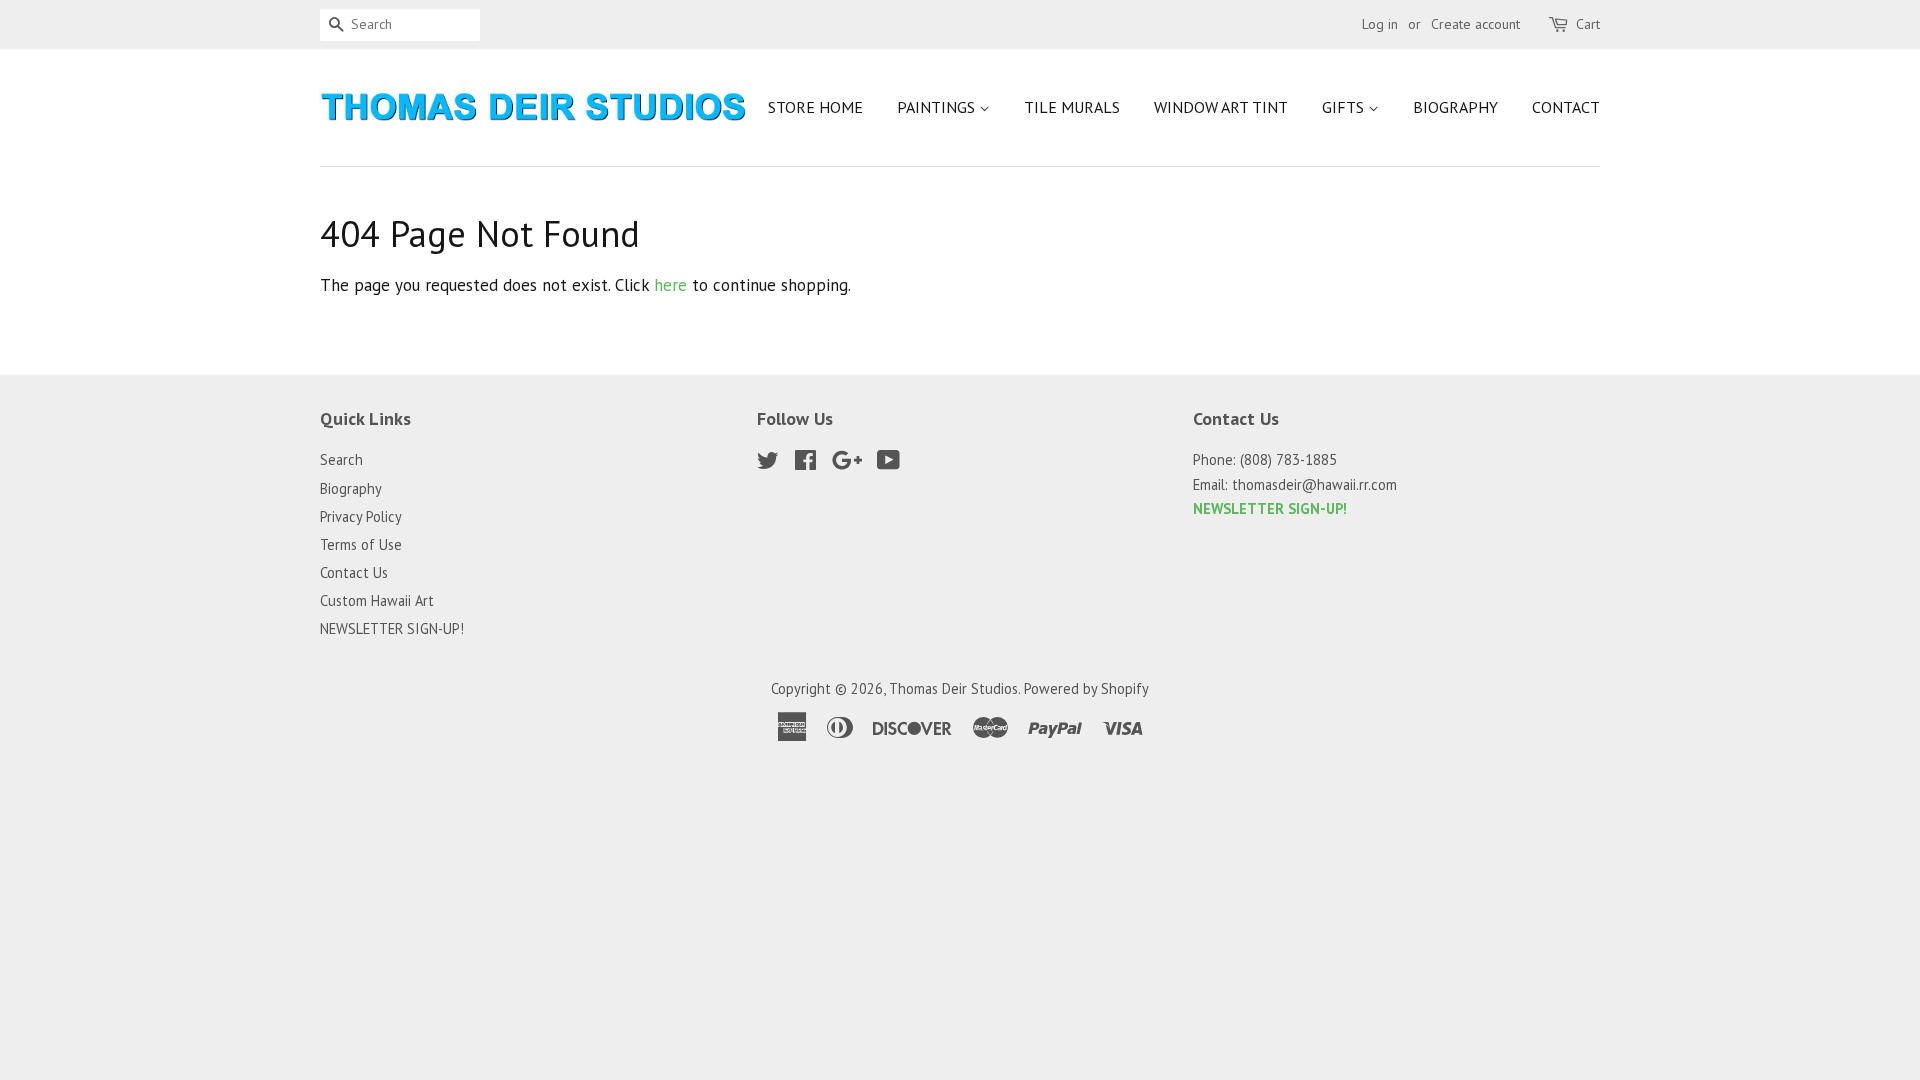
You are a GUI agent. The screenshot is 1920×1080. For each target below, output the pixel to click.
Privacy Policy (361, 516)
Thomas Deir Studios (953, 688)
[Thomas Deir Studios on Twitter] (768, 463)
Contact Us (354, 572)
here (670, 285)
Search (341, 459)
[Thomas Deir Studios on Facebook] (805, 463)
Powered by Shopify (1086, 688)
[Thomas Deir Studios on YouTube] (888, 463)
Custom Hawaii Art (377, 600)
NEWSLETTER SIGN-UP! (392, 628)
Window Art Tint (1221, 107)
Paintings (938, 107)
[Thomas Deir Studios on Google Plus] (847, 463)
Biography (1455, 107)
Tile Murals (1072, 107)
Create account (1475, 24)
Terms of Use (361, 544)
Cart (1588, 24)
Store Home (815, 107)
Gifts (1345, 107)
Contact (1566, 107)
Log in (1380, 24)
